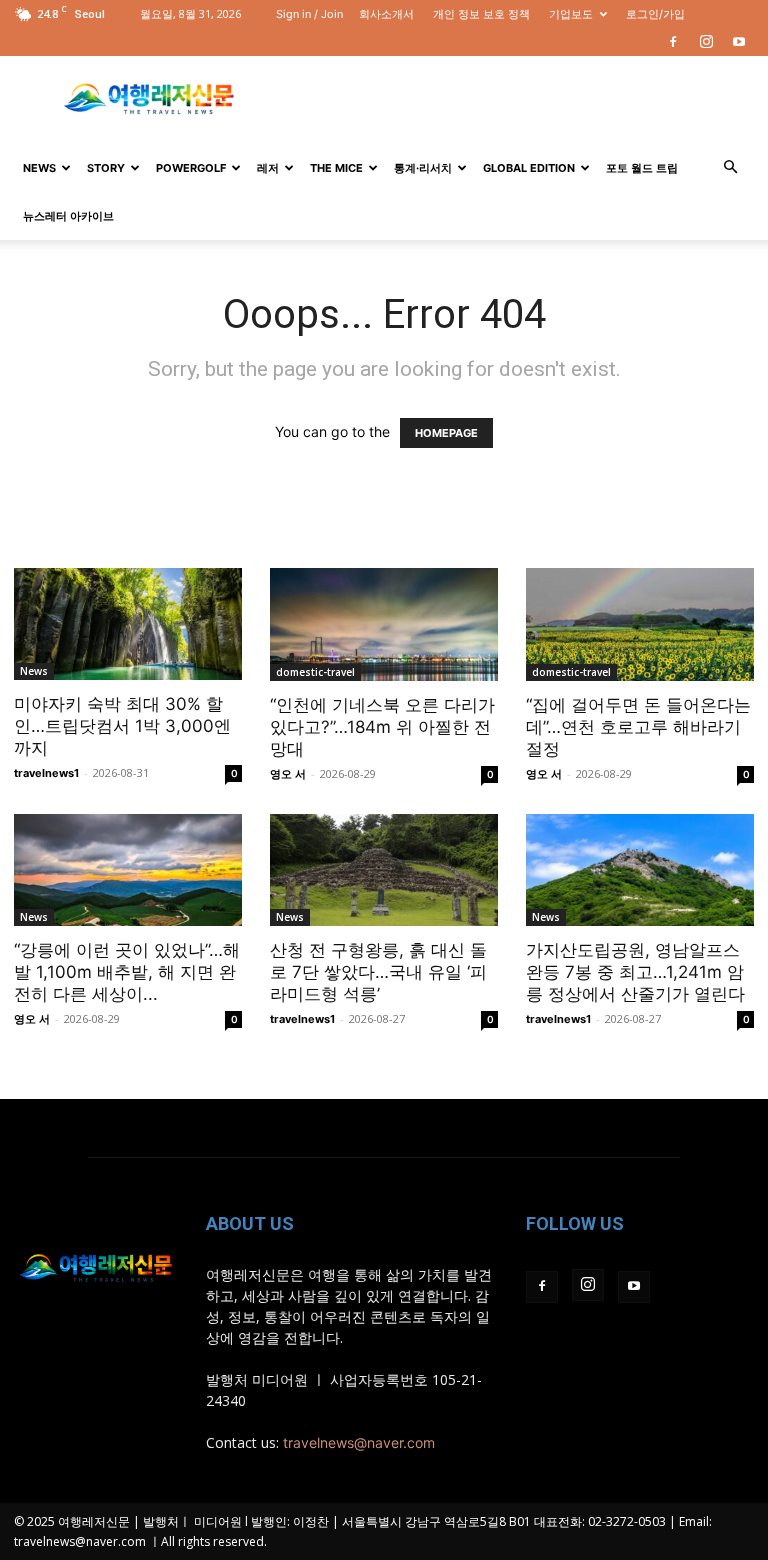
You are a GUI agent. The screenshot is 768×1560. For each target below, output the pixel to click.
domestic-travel (315, 672)
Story (106, 168)
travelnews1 (46, 773)
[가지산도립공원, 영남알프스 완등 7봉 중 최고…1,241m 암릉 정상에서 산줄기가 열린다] (640, 870)
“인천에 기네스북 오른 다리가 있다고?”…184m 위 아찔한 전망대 (382, 727)
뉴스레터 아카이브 (68, 216)
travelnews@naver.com (359, 1442)
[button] (730, 167)
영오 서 (288, 774)
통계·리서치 (423, 168)
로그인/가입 (655, 14)
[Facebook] (673, 42)
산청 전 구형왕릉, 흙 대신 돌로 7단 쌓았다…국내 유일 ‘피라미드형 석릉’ (378, 972)
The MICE (336, 168)
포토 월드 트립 (642, 168)
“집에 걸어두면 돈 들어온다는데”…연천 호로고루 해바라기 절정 (638, 727)
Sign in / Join (309, 14)
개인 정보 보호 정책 (481, 14)
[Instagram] (706, 42)
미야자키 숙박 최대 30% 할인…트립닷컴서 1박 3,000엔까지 (122, 726)
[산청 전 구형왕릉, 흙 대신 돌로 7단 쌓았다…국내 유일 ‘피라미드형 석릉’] (384, 870)
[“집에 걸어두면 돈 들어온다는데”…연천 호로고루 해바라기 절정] (640, 624)
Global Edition (529, 168)
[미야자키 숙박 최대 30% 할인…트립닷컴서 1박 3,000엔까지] (128, 624)
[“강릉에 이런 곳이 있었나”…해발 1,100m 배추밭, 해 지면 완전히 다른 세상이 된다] (128, 870)
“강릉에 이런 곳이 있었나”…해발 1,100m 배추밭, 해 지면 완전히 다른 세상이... (127, 972)
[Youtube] (739, 42)
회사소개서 (386, 14)
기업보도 (571, 14)
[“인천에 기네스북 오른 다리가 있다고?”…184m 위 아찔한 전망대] (384, 624)
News (39, 168)
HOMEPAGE (446, 433)
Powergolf (191, 168)
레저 (268, 168)
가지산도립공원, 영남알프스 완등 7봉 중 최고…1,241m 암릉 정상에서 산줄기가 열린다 (635, 972)
